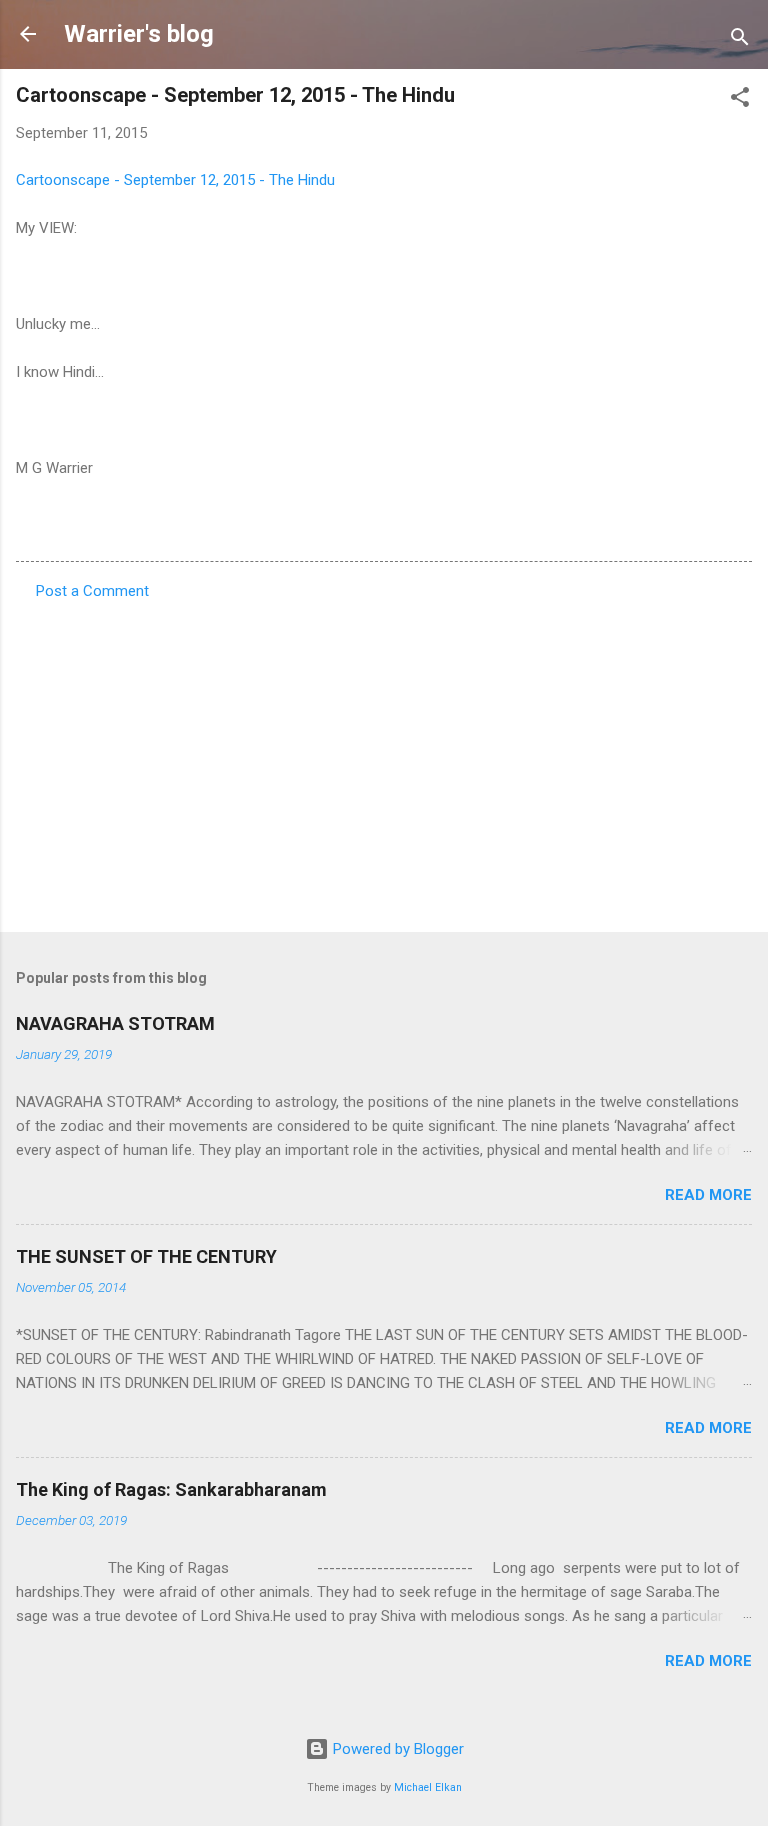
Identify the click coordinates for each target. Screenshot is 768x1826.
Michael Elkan (428, 1787)
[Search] (740, 40)
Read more (708, 1195)
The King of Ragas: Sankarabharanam (171, 1489)
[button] (740, 100)
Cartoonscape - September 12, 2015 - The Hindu (175, 180)
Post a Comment (92, 591)
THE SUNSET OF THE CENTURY (146, 1256)
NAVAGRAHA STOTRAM (115, 1023)
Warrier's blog (139, 34)
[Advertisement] (384, 760)
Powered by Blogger (396, 1749)
